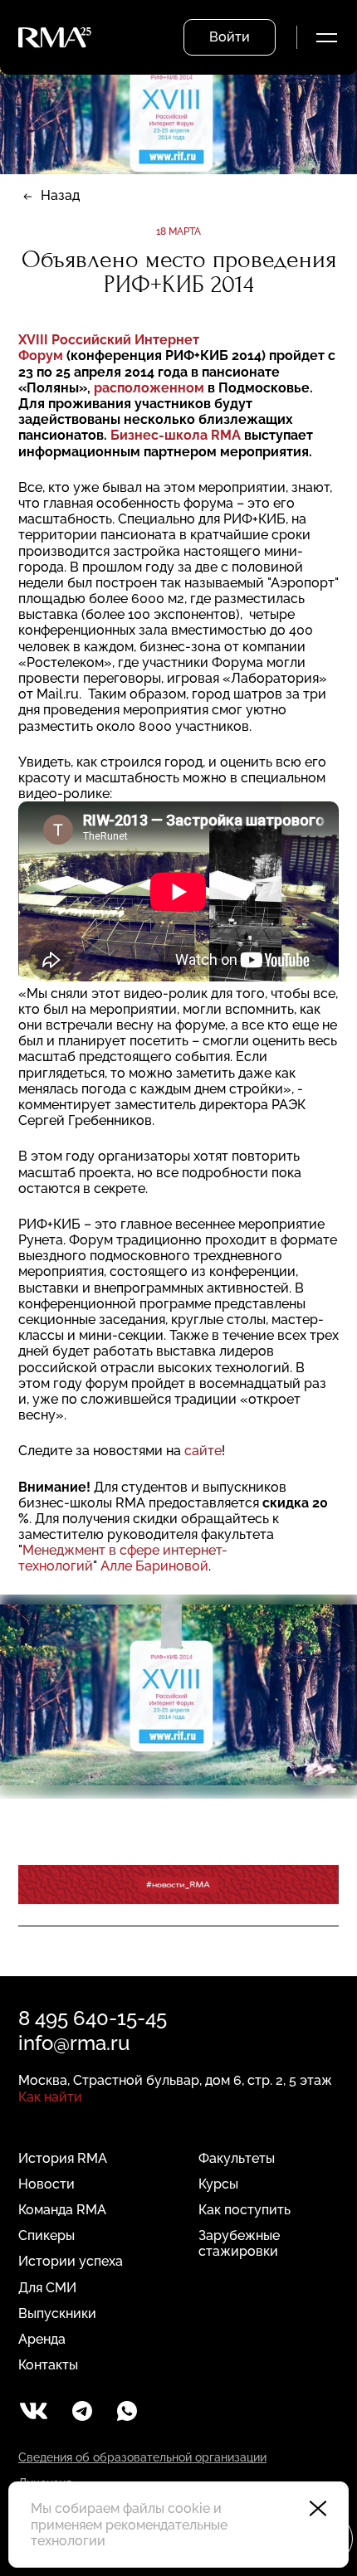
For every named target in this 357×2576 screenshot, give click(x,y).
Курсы (218, 2184)
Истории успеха (71, 2261)
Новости (46, 2184)
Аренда (42, 2339)
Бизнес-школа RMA (176, 435)
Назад (60, 195)
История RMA (63, 2158)
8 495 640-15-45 (93, 2018)
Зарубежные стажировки (239, 2243)
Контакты (48, 2365)
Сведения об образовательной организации (142, 2457)
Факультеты (237, 2158)
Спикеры (46, 2235)
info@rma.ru (74, 2043)
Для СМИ (47, 2288)
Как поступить (245, 2210)
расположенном (149, 388)
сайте (203, 1451)
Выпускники (57, 2313)
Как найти (50, 2097)
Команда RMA (62, 2210)
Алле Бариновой (154, 1566)
